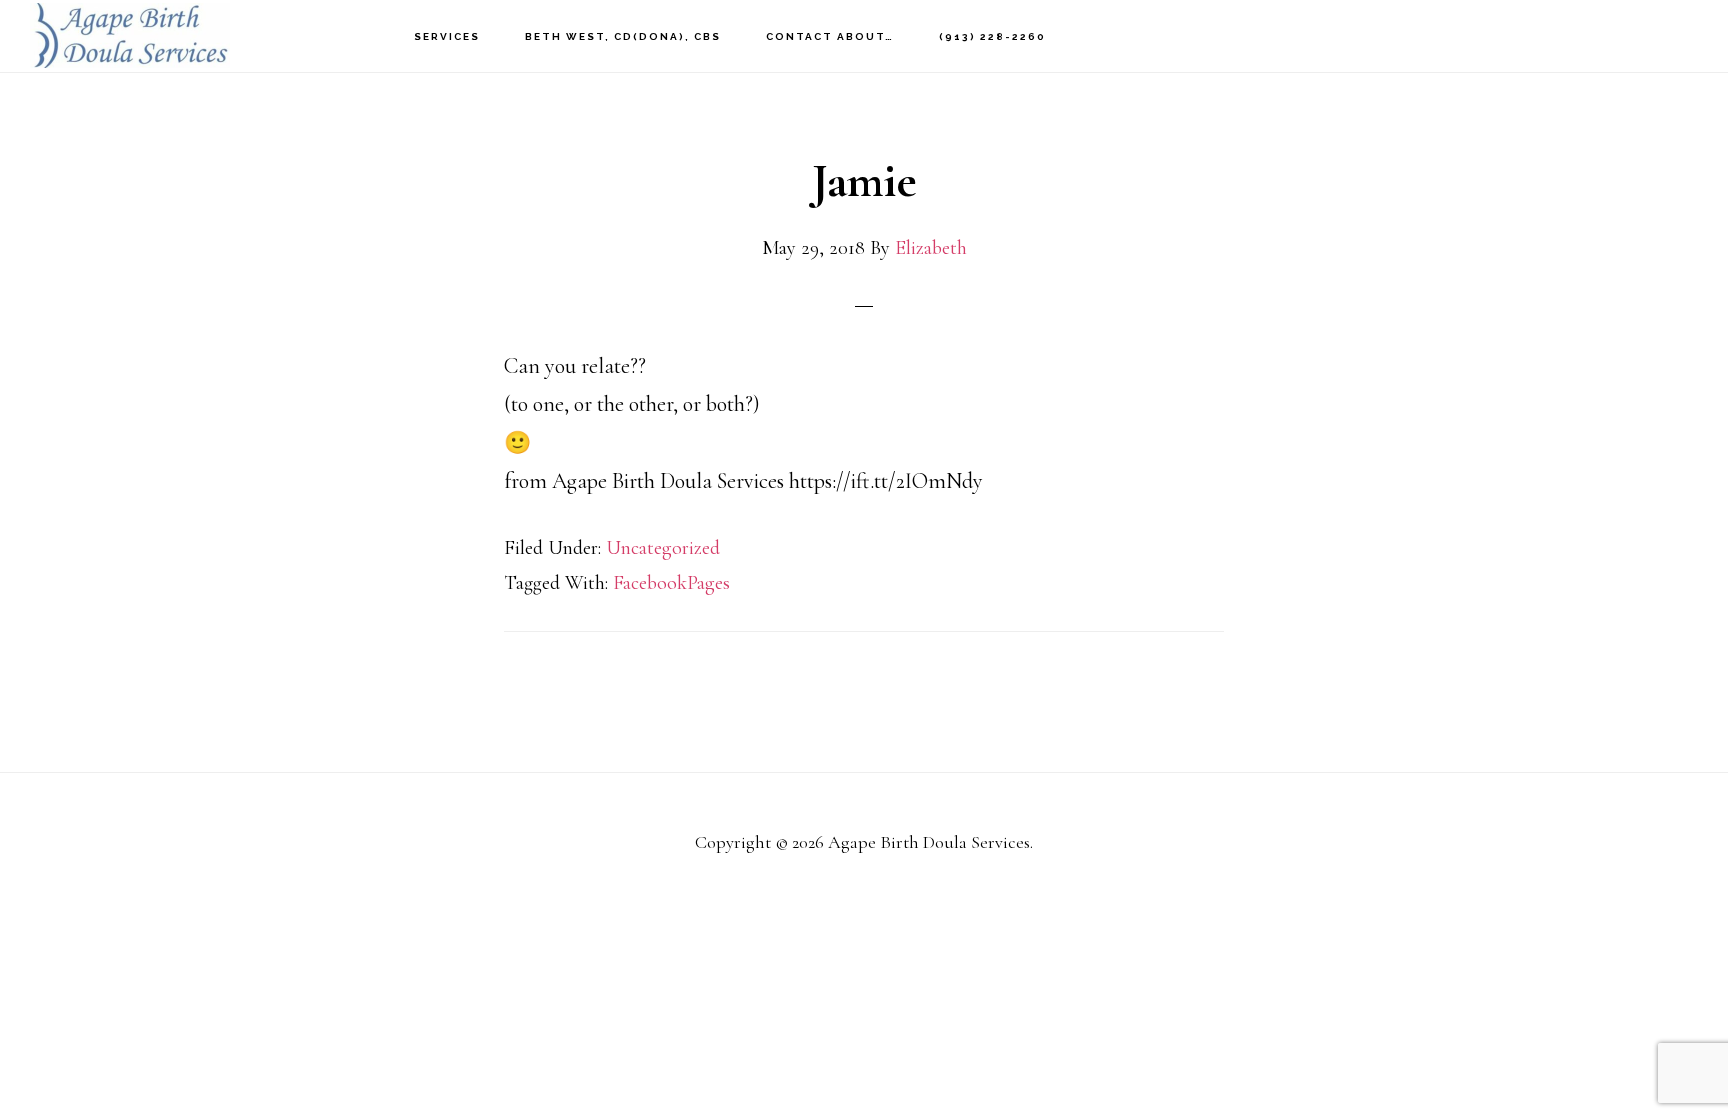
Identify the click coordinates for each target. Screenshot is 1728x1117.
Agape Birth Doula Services (130, 35)
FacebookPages (671, 583)
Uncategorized (663, 548)
